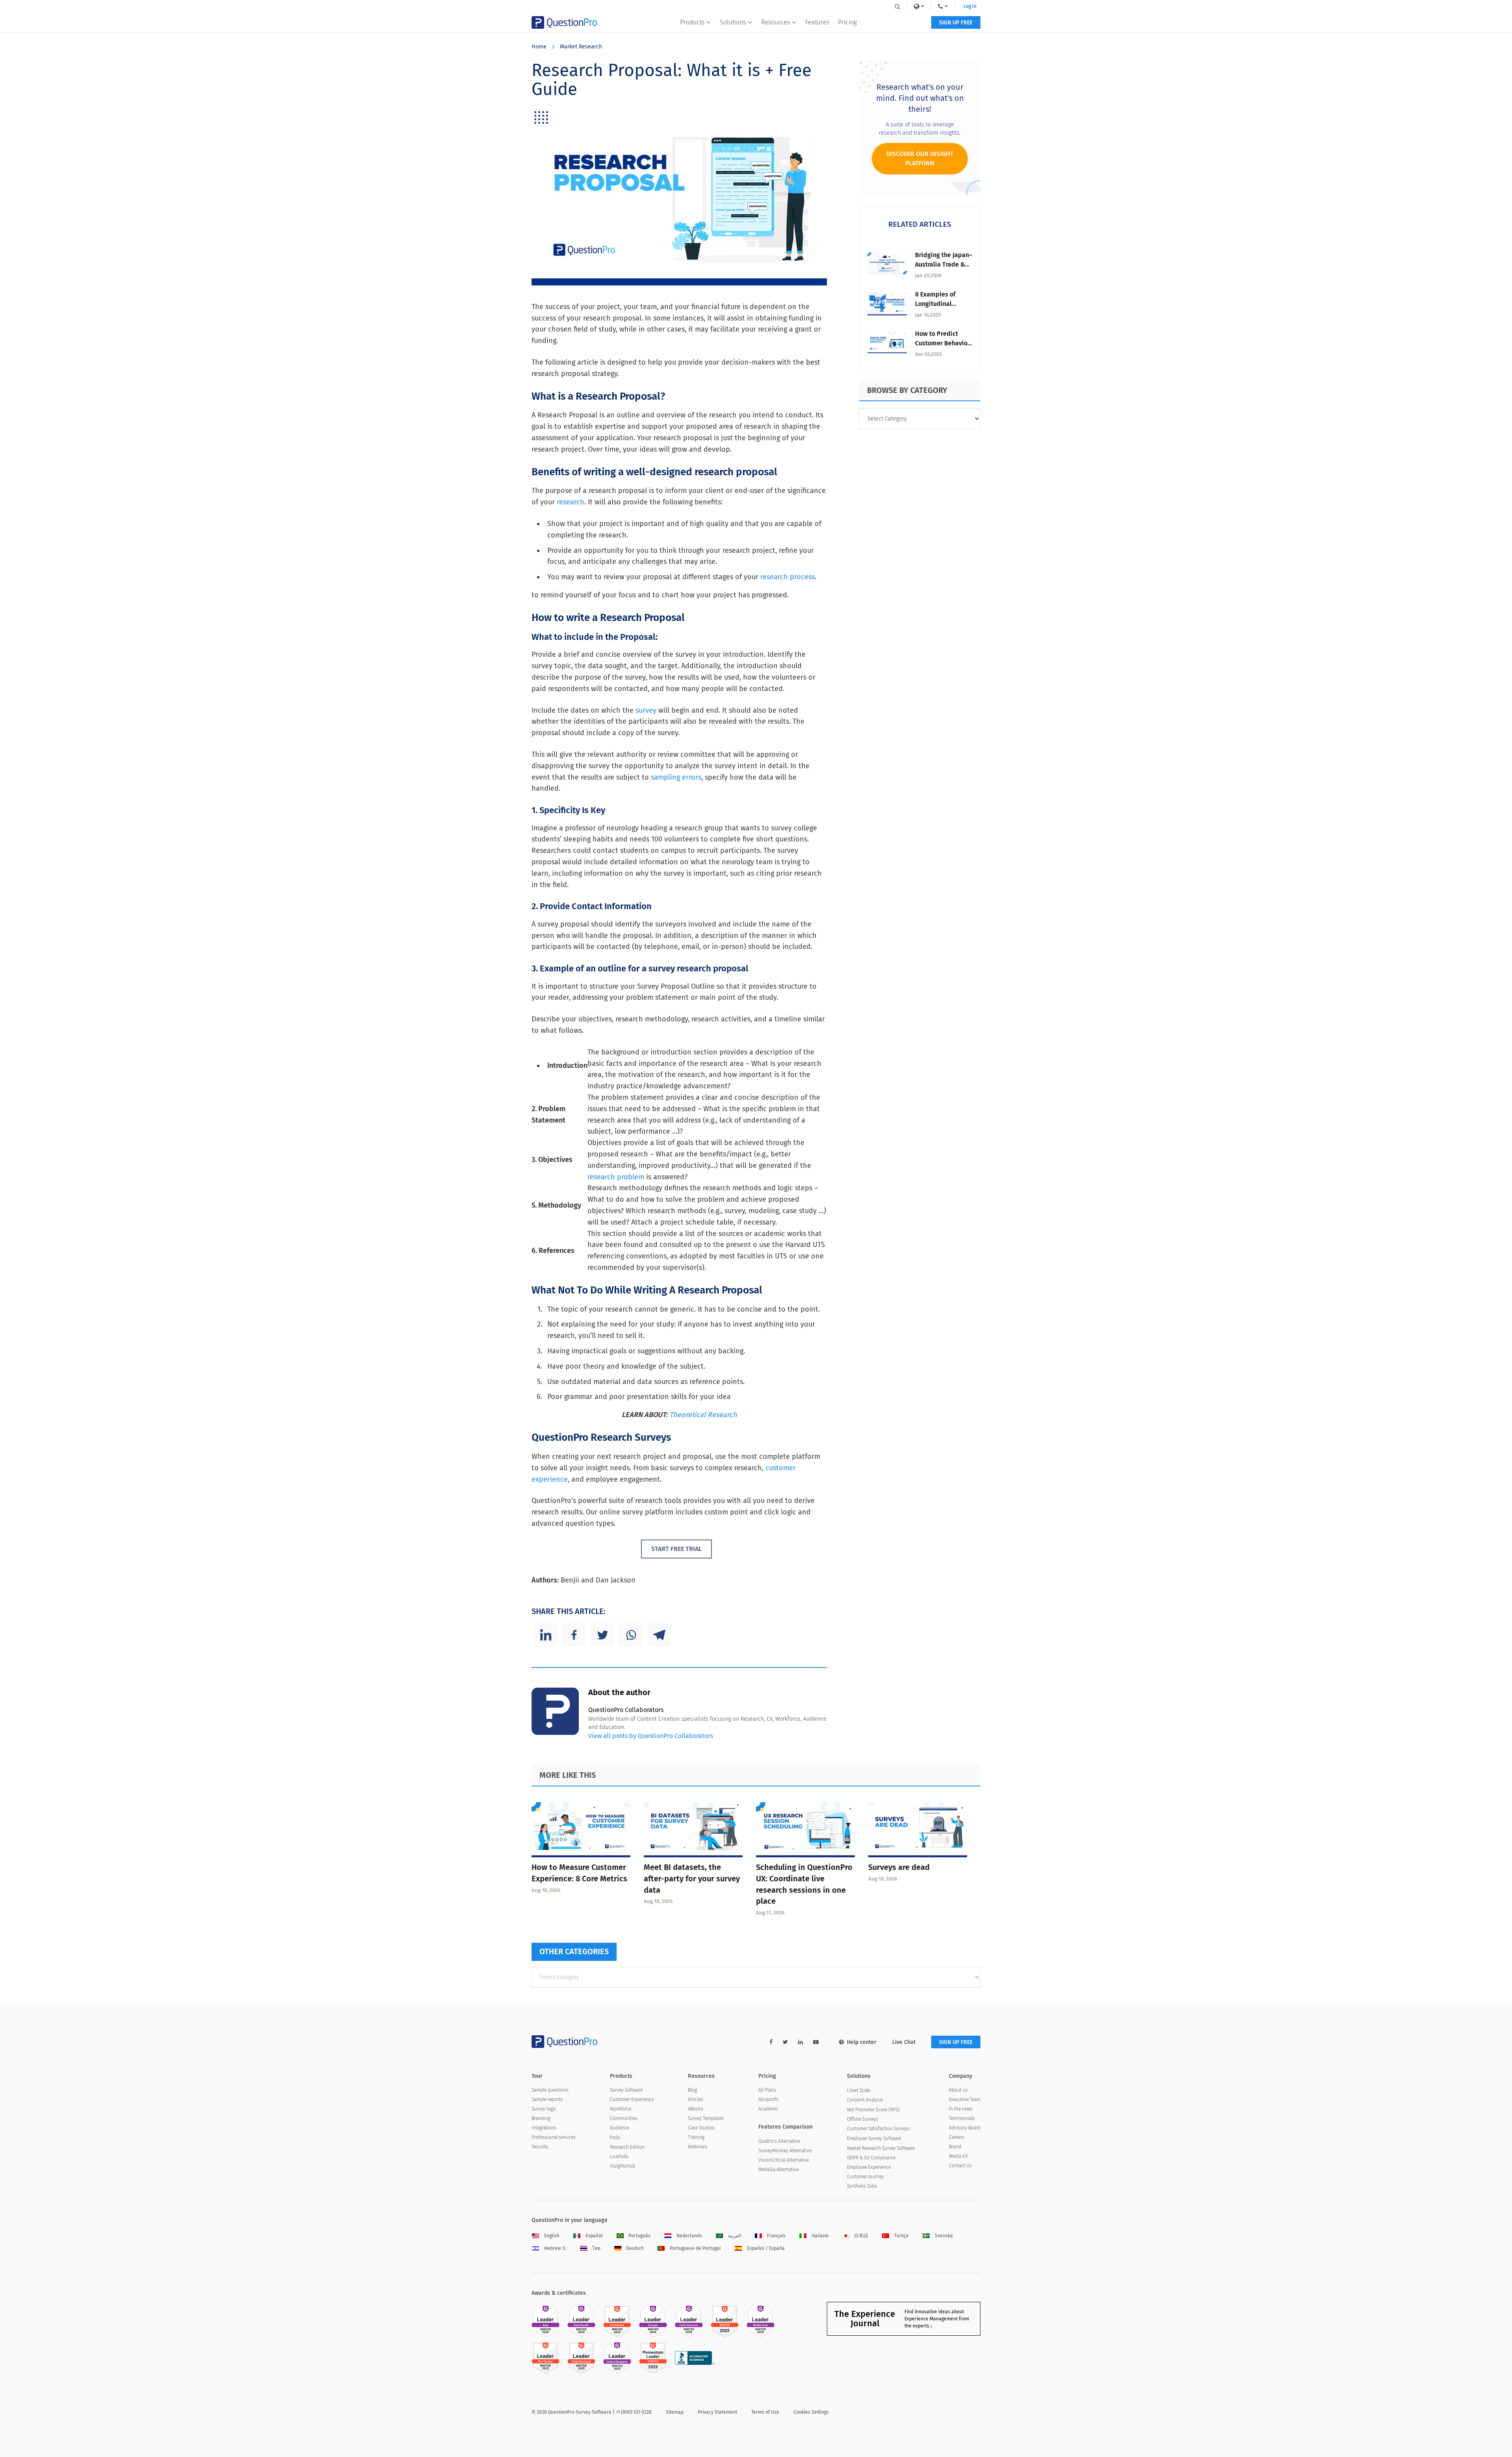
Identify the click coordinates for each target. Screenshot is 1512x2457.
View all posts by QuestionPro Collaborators (651, 1736)
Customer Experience (632, 2099)
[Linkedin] (546, 1635)
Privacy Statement (717, 2412)
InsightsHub (623, 2166)
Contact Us (960, 2166)
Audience (620, 2128)
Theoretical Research (703, 1415)
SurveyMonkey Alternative (785, 2151)
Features (817, 22)
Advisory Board (965, 2128)
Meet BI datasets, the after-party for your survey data (692, 1879)
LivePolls (619, 2157)
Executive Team (965, 2099)
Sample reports (547, 2099)
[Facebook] (574, 1635)
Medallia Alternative (778, 2170)
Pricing (847, 22)
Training (696, 2137)
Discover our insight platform (920, 158)
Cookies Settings (811, 2412)
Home (539, 47)
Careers (957, 2137)
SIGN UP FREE (956, 23)
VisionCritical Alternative (784, 2160)
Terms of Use (765, 2412)
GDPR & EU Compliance (871, 2158)
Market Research (581, 47)
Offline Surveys (863, 2119)
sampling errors (676, 777)
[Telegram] (659, 1635)
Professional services (554, 2137)
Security (540, 2147)
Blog (692, 2090)
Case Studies (701, 2128)
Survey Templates (706, 2118)
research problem (616, 1177)
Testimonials (962, 2118)
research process (787, 577)
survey (646, 710)
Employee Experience (869, 2167)
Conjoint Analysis (865, 2100)
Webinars (698, 2147)
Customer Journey (865, 2177)
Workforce (621, 2109)
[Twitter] (602, 1635)
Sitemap (675, 2412)
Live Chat (904, 2042)
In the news (961, 2109)
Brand (955, 2147)
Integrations (544, 2128)
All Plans (767, 2090)
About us (958, 2090)
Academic (768, 2109)
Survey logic (544, 2109)
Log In (970, 6)
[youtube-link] (816, 2042)
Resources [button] (775, 22)
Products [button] (692, 22)
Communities (624, 2118)
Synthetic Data (862, 2186)
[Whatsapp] (631, 1635)
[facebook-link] (771, 2042)
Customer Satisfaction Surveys (878, 2129)
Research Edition (627, 2147)
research (571, 502)
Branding (541, 2118)
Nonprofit (768, 2099)
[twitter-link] (785, 2042)
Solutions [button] (733, 22)
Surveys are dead (899, 1867)
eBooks (696, 2109)
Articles (696, 2099)
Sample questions (550, 2090)
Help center (862, 2042)
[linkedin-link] (800, 2042)
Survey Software (626, 2090)
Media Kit (958, 2156)
